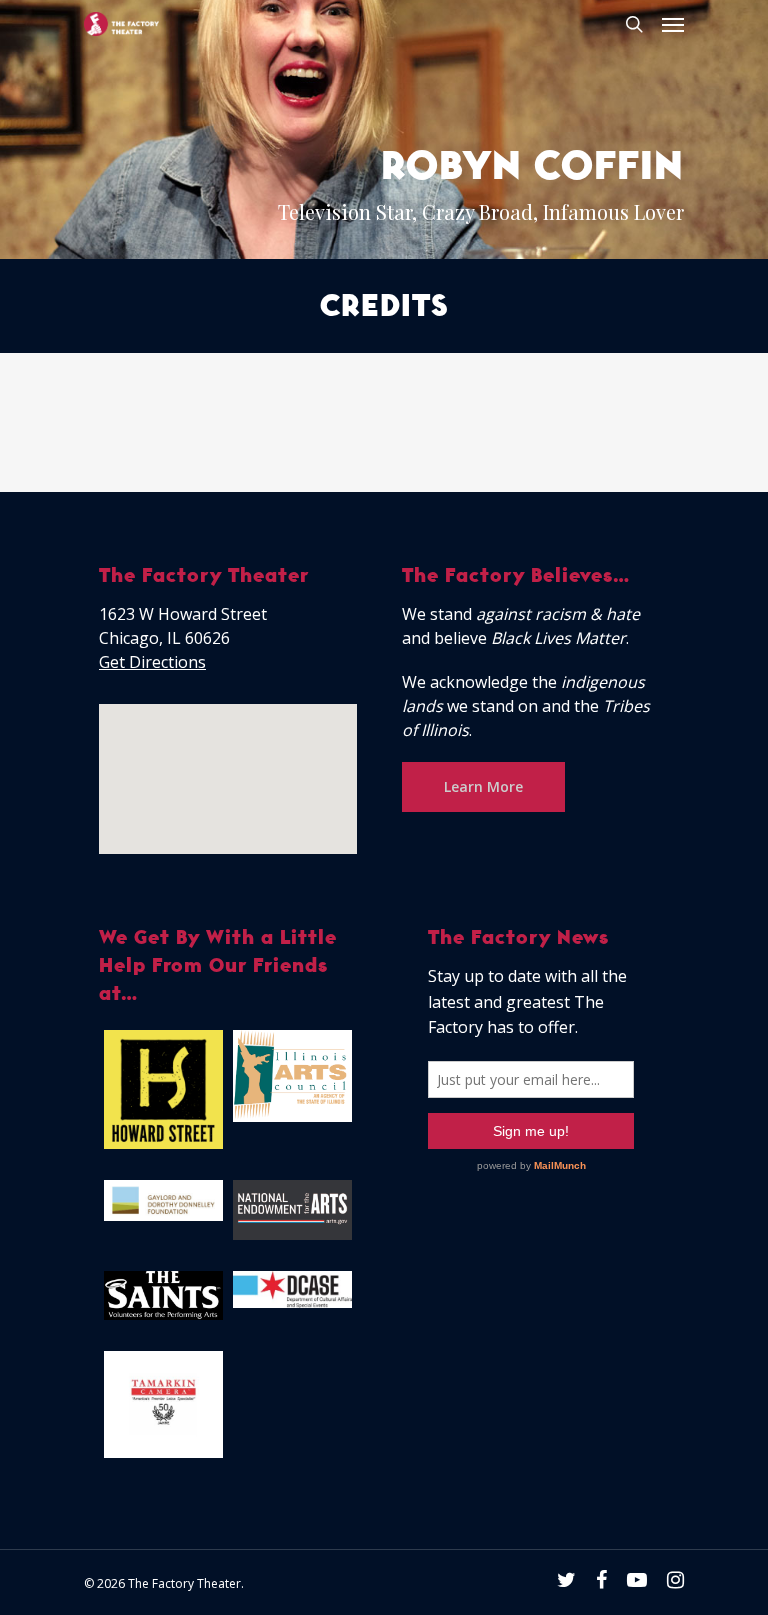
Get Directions (152, 662)
